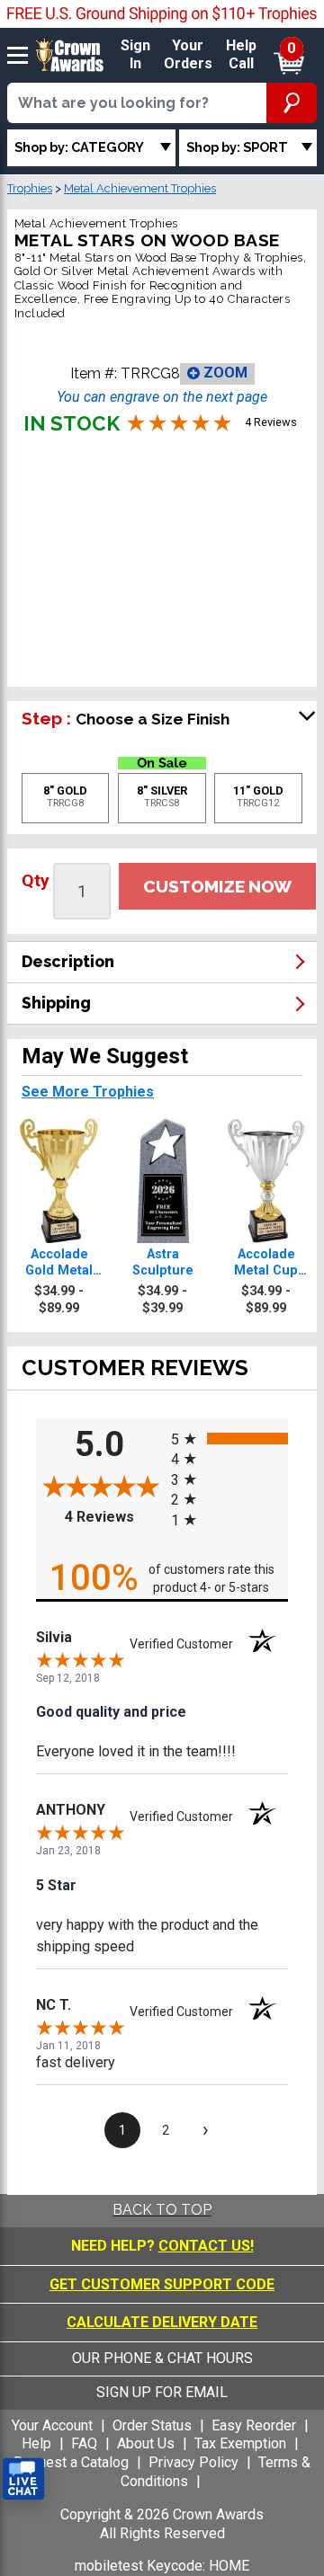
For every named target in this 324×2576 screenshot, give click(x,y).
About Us (146, 2443)
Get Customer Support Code (162, 2284)
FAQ (84, 2443)
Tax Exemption (240, 2443)
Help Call (241, 55)
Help (36, 2443)
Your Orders (188, 55)
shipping (56, 1003)
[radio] (229, 1438)
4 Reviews (113, 1517)
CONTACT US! (206, 2246)
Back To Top (162, 2210)
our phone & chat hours (162, 2358)
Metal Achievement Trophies (140, 188)
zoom (224, 373)
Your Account (52, 2425)
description (68, 961)
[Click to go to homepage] (70, 54)
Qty (36, 880)
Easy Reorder (254, 2425)
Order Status (152, 2425)
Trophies (30, 188)
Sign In (135, 55)
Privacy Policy (193, 2462)
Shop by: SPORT (237, 147)
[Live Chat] (23, 2479)
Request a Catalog (71, 2462)
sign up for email (162, 2392)
